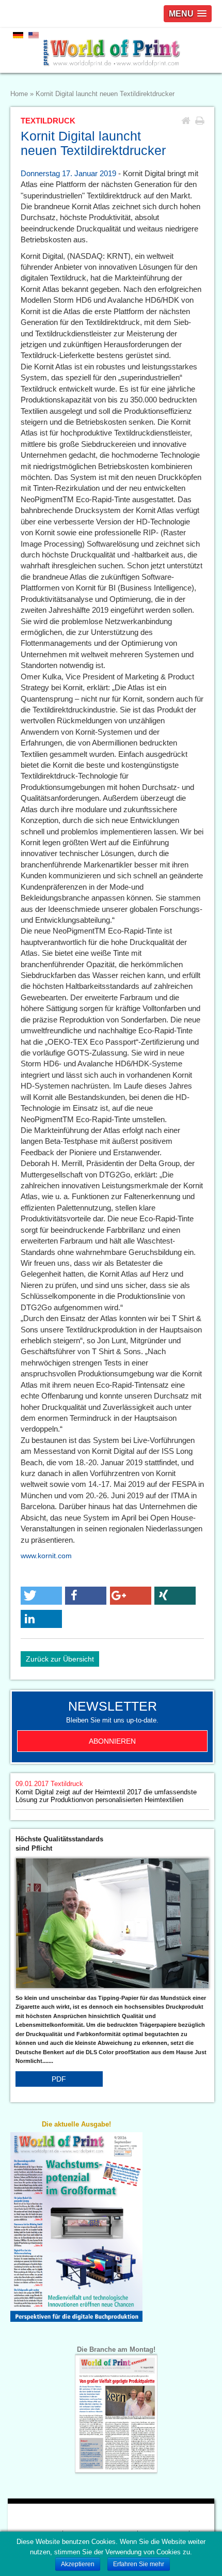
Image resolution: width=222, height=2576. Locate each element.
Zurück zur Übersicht (60, 1659)
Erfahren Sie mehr (139, 2564)
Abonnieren (112, 1741)
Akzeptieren (78, 2564)
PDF (59, 2079)
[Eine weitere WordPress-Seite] (111, 50)
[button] (41, 1596)
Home (19, 94)
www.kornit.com (46, 1556)
